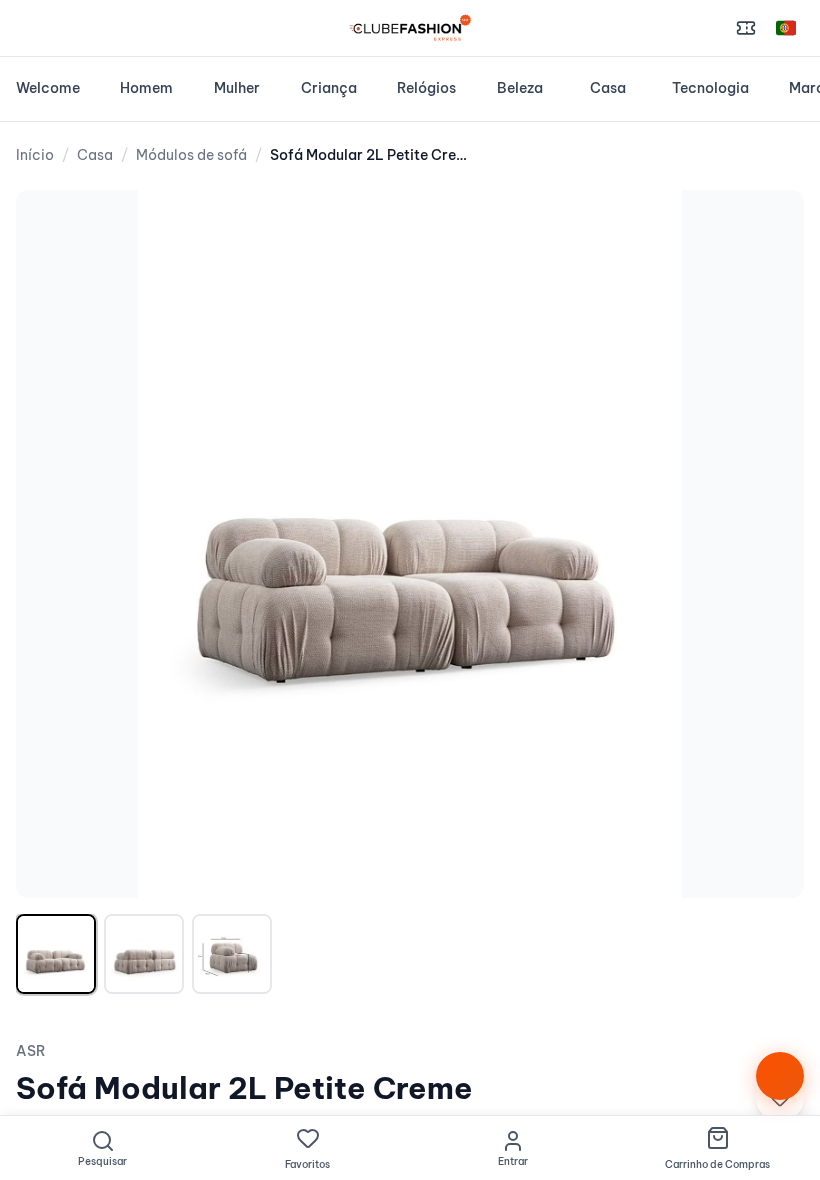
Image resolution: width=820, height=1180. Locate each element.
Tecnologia (710, 88)
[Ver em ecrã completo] (768, 226)
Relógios (426, 88)
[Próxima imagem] (768, 544)
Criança (329, 88)
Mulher (237, 88)
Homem (146, 88)
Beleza (520, 88)
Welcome (48, 88)
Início (35, 155)
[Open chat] (780, 1076)
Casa (608, 88)
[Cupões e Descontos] (746, 28)
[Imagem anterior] (52, 544)
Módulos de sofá (191, 155)
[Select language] (786, 28)
